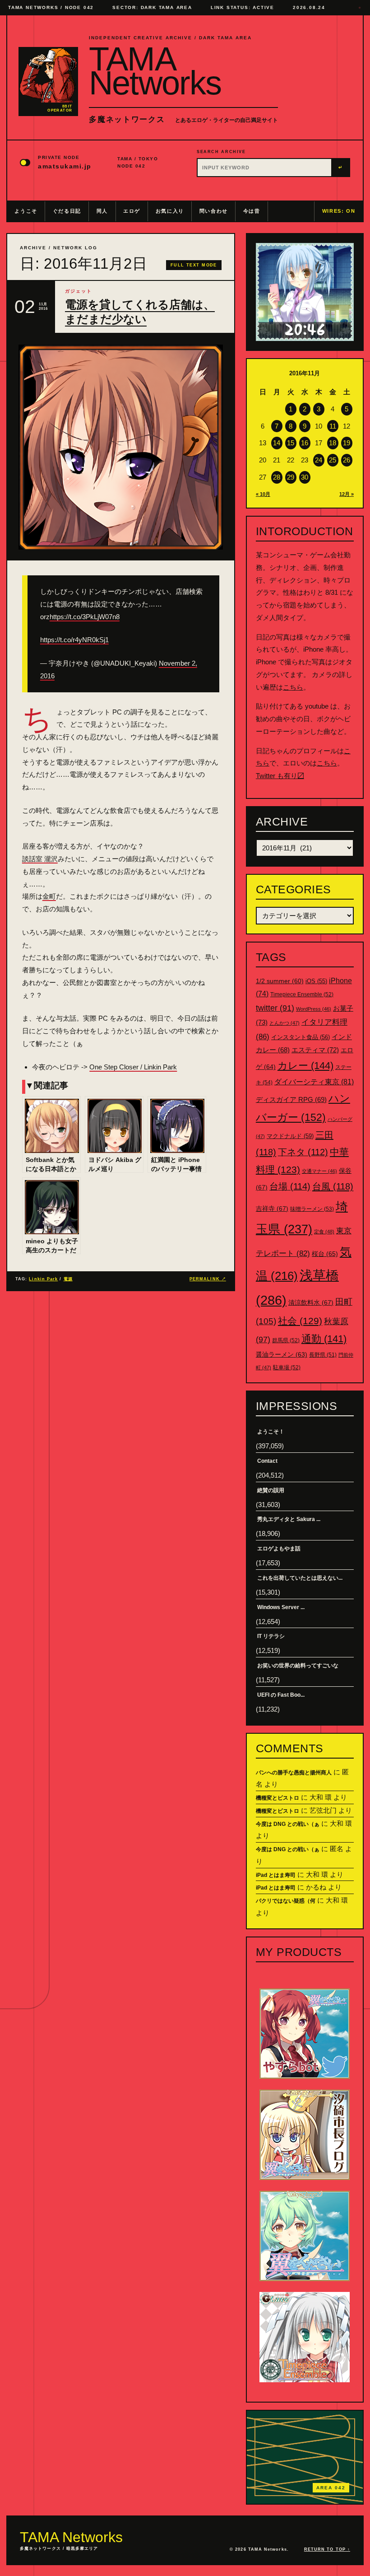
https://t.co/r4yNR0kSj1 (74, 640)
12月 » (347, 494)
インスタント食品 (301, 1037)
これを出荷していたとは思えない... (300, 1578)
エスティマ (315, 1050)
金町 (49, 896)
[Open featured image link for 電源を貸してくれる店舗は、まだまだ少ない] (121, 447)
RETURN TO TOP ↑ (327, 2549)
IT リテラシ (271, 1636)
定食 (324, 1232)
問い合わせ (214, 211)
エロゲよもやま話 (279, 1549)
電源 (68, 1279)
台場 (290, 1186)
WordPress (314, 1009)
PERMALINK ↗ (208, 1279)
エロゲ (132, 211)
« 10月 (263, 494)
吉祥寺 (272, 1209)
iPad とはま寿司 (276, 1875)
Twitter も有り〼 (280, 776)
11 (333, 426)
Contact (267, 1461)
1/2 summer (280, 981)
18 (333, 443)
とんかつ (284, 1023)
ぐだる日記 (67, 211)
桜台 (325, 1254)
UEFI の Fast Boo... (281, 1695)
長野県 (323, 1355)
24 (319, 460)
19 (347, 443)
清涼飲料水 (311, 1302)
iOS (316, 981)
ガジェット (79, 291)
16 (305, 443)
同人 (102, 211)
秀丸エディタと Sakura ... (289, 1519)
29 (291, 477)
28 (277, 477)
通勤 (324, 1339)
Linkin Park (43, 1279)
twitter (275, 1008)
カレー (305, 1066)
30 (305, 477)
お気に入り (170, 211)
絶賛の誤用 (271, 1490)
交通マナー (319, 1171)
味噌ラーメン (312, 1209)
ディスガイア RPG (291, 1100)
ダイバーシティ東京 (314, 1082)
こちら (293, 687)
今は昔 (252, 211)
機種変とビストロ (277, 1798)
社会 (300, 1321)
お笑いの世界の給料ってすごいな (298, 1666)
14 (277, 443)
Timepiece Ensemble (302, 994)
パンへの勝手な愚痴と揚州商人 (294, 1773)
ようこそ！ (271, 1432)
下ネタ (303, 1152)
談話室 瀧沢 (40, 859)
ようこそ (26, 211)
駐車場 (287, 1367)
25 (333, 460)
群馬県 (286, 1340)
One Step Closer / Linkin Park (133, 1067)
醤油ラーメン (282, 1354)
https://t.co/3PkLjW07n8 (85, 617)
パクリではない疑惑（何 (286, 1901)
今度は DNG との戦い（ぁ (288, 1824)
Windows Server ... (281, 1607)
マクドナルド (290, 1136)
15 (291, 443)
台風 (333, 1186)
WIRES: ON (339, 211)
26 (347, 460)
